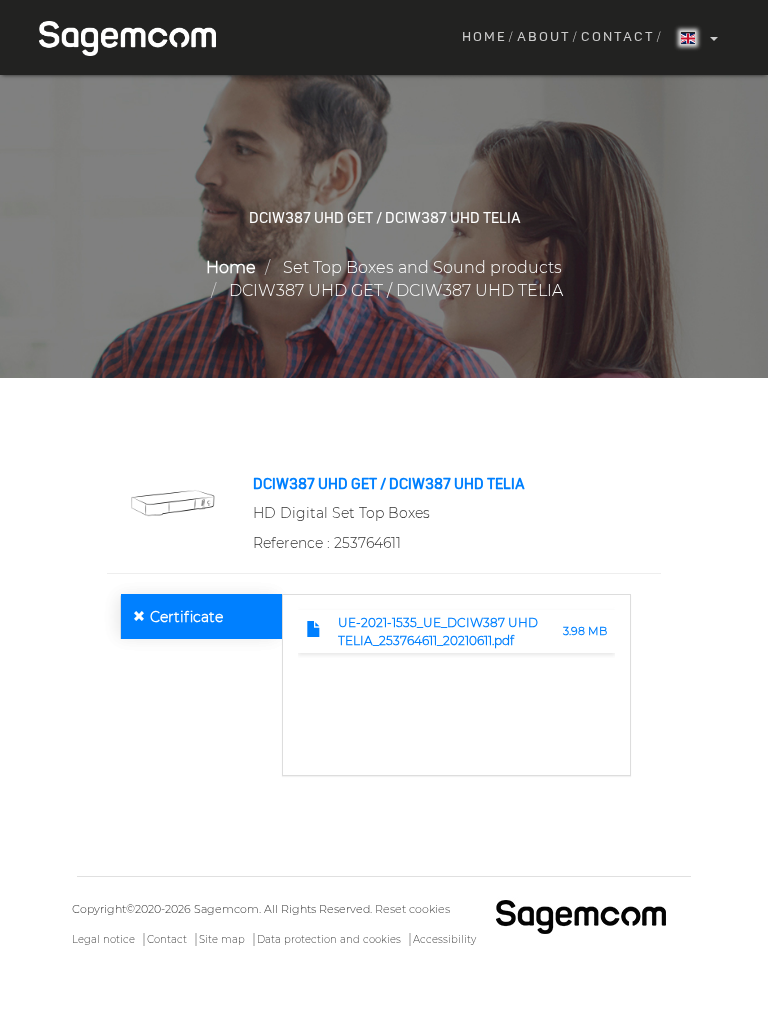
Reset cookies (412, 909)
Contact (618, 37)
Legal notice (103, 939)
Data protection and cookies (329, 939)
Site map (222, 939)
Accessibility (444, 939)
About (544, 37)
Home (484, 37)
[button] (172, 502)
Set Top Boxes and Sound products (422, 267)
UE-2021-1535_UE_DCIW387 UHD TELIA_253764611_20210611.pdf (438, 631)
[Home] (135, 38)
